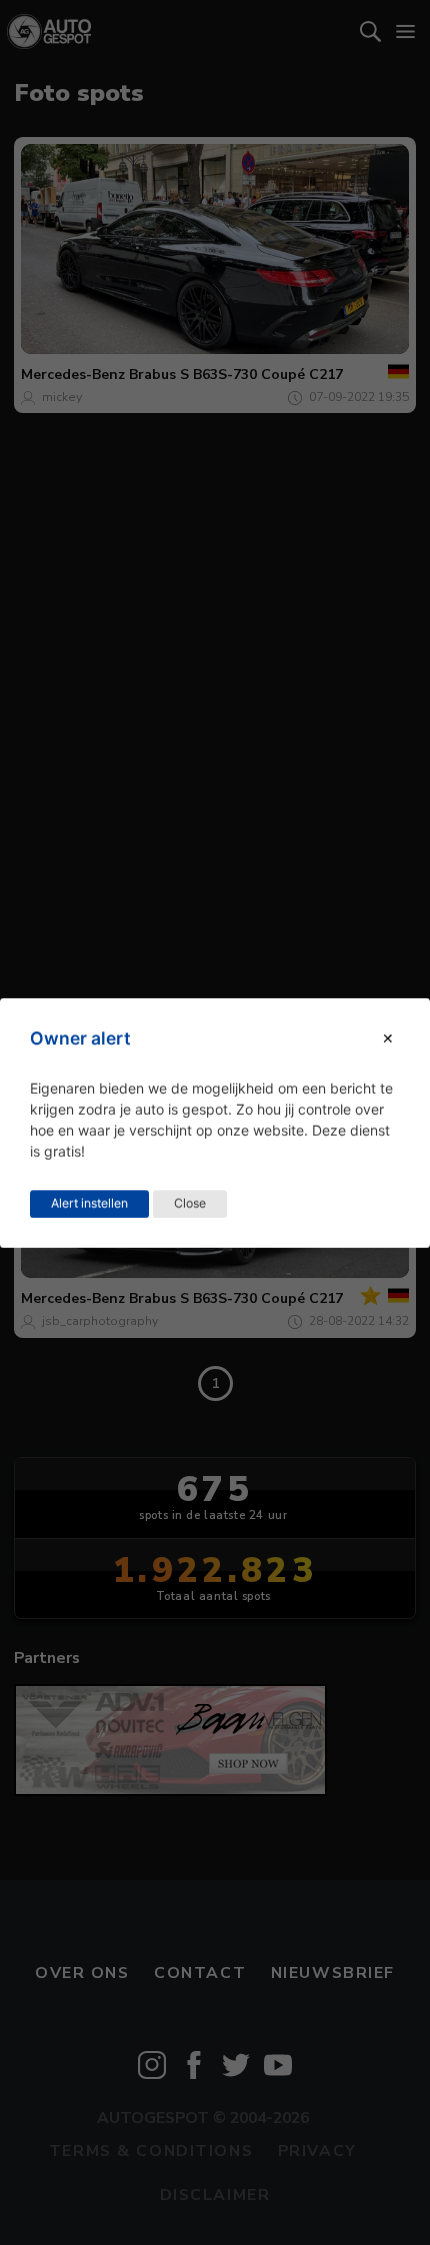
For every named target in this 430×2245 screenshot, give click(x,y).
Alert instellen (89, 1202)
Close (190, 1202)
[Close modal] (388, 1038)
